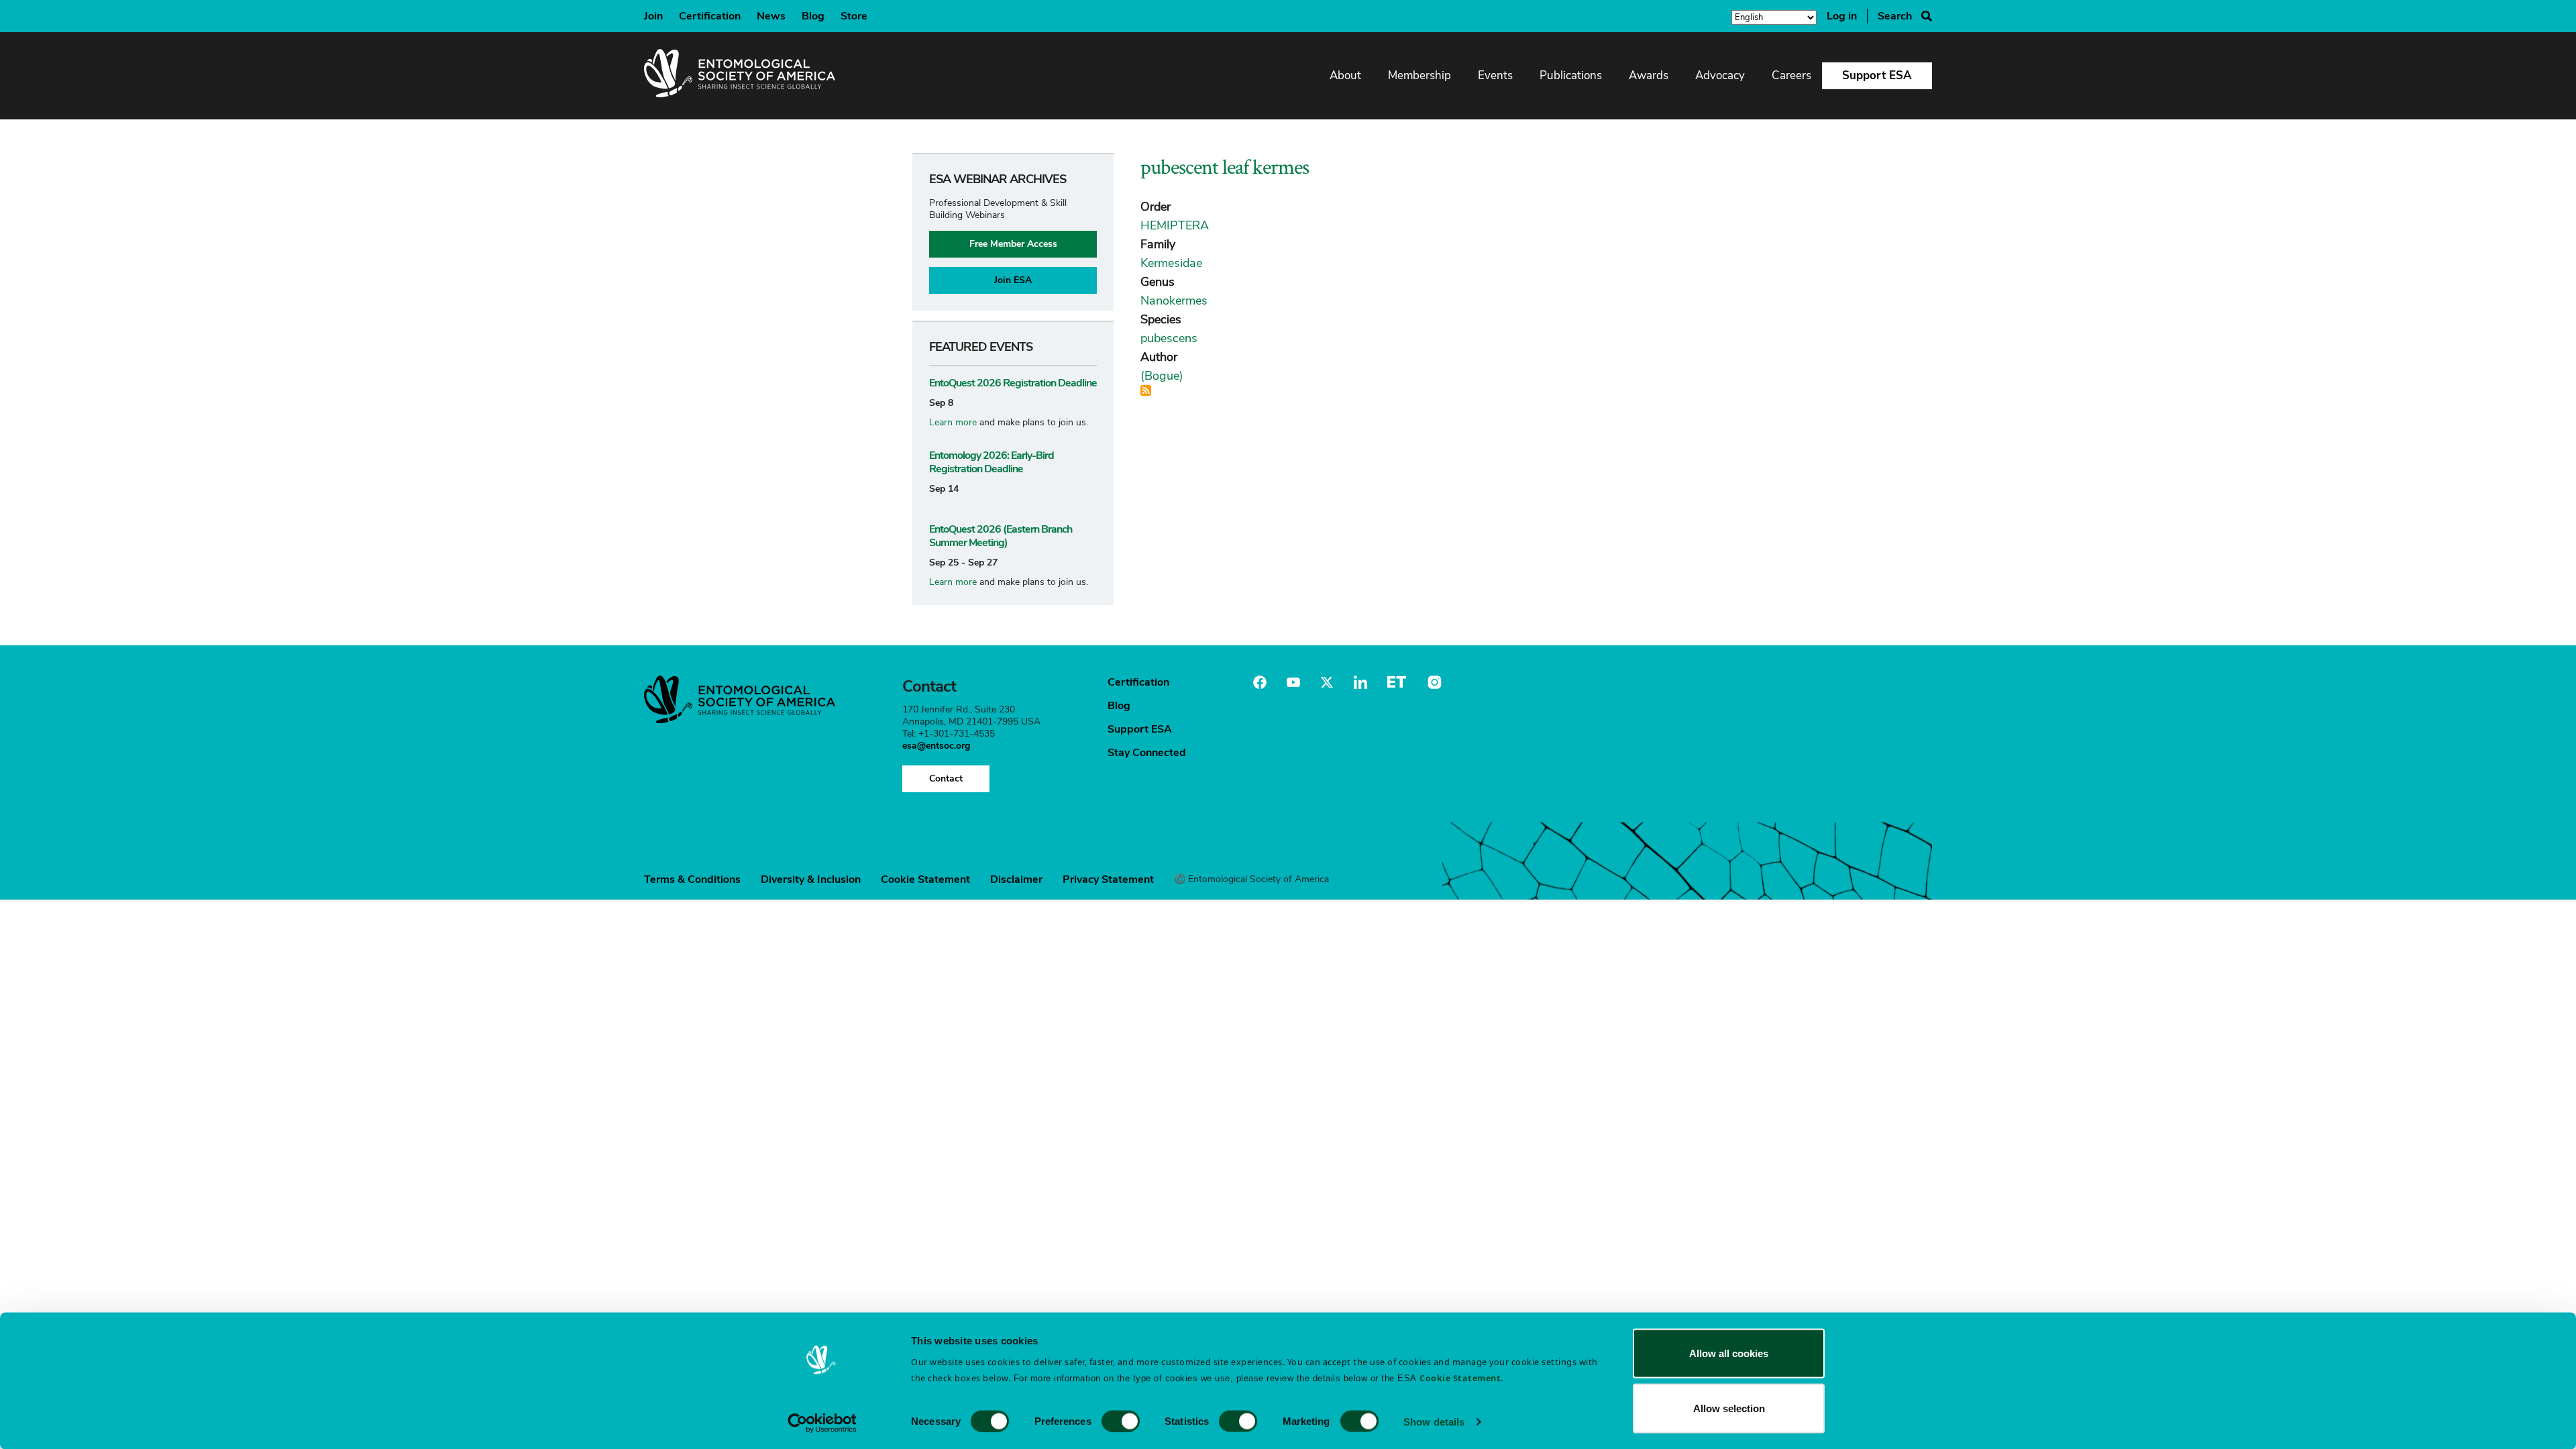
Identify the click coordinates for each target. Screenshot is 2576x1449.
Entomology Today (1397, 682)
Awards (1649, 75)
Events (1495, 75)
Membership (1419, 75)
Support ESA (1877, 75)
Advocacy (1720, 75)
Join (653, 16)
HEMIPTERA (1175, 225)
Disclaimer (1016, 879)
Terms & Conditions (692, 879)
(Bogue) (1162, 376)
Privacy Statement (1108, 879)
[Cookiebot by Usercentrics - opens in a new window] (822, 1423)
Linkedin (1360, 682)
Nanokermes (1174, 301)
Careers (1791, 75)
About (1345, 75)
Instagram (1433, 682)
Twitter (1327, 682)
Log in (1842, 16)
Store (854, 16)
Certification (710, 16)
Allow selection (1729, 1408)
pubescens (1169, 338)
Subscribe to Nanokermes (1146, 390)
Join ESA (1013, 280)
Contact (946, 779)
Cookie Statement (925, 879)
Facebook (1260, 682)
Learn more (953, 422)
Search (1895, 16)
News (771, 16)
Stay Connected (1147, 753)
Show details (1434, 1421)
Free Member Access (1013, 244)
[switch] (1121, 1421)
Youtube (1293, 682)
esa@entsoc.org (936, 746)
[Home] (740, 76)
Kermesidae (1171, 263)
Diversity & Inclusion (811, 879)
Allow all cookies (1729, 1353)
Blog (813, 16)
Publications (1571, 75)
